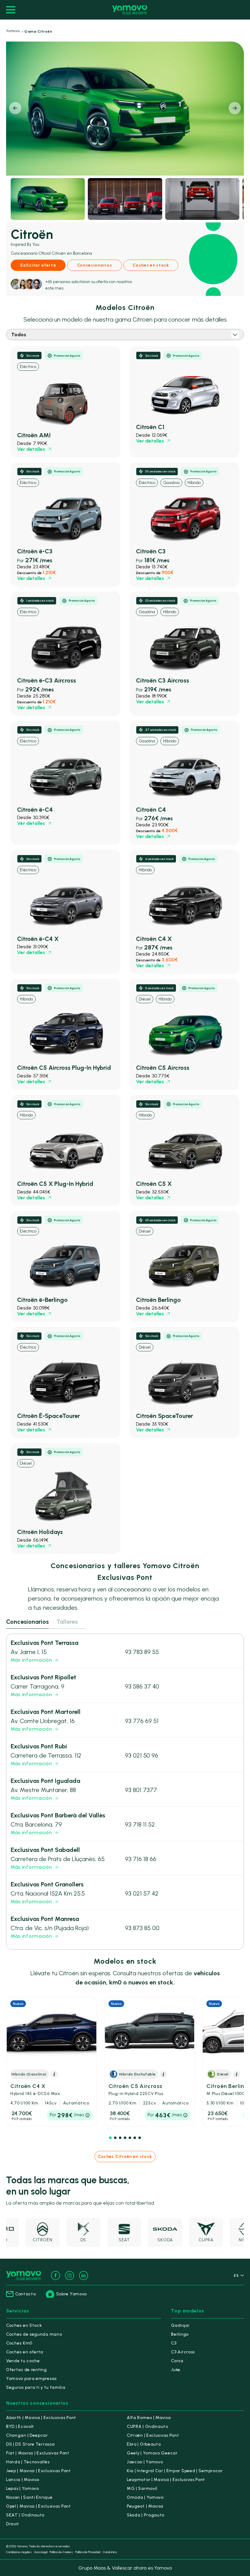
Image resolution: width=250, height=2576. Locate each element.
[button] (235, 108)
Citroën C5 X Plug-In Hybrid (55, 1184)
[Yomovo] (130, 10)
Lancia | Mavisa (23, 2480)
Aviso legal (41, 2552)
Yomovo (13, 31)
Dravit (13, 2524)
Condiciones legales (19, 2552)
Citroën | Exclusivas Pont (153, 2435)
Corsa (177, 2361)
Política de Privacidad (88, 2552)
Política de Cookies (61, 2552)
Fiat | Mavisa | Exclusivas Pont (38, 2453)
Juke (176, 2370)
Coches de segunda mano (34, 2334)
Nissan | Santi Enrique (29, 2497)
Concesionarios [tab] (27, 1622)
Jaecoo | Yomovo (145, 2462)
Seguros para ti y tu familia (36, 2387)
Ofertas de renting (27, 2370)
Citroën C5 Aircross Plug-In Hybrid (64, 1068)
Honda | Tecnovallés (28, 2462)
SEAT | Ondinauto (25, 2515)
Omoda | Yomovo (145, 2497)
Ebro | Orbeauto (144, 2444)
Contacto (26, 2294)
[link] (66, 402)
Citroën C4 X (154, 939)
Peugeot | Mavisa (145, 2506)
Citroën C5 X (154, 1184)
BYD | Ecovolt (20, 2427)
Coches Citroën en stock (125, 2157)
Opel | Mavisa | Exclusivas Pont (39, 2506)
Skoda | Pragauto (146, 2515)
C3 (174, 2343)
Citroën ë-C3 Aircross (46, 680)
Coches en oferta (25, 2352)
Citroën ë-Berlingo (42, 1300)
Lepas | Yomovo (23, 2489)
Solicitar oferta (38, 265)
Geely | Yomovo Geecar (152, 2453)
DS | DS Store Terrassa (30, 2444)
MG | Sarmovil (142, 2489)
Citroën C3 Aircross (162, 680)
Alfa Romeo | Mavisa (149, 2418)
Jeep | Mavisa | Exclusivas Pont (39, 2471)
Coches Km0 (19, 2343)
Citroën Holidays (40, 1532)
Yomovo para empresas (31, 2379)
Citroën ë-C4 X (38, 939)
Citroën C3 (151, 551)
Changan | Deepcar (27, 2435)
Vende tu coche (23, 2361)
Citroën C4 (151, 810)
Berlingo (180, 2334)
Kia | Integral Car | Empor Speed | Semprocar (175, 2471)
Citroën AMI (34, 435)
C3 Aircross (183, 2352)
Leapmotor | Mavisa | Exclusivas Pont (166, 2480)
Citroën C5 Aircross (163, 1068)
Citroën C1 (150, 427)
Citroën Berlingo (158, 1300)
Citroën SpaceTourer (164, 1416)
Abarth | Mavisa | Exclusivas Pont (41, 2418)
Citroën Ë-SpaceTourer (48, 1416)
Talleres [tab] (67, 1622)
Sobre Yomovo (71, 2294)
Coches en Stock (24, 2325)
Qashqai (180, 2325)
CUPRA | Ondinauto (148, 2427)
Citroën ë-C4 (35, 810)
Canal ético (110, 2552)
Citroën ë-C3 (35, 551)
